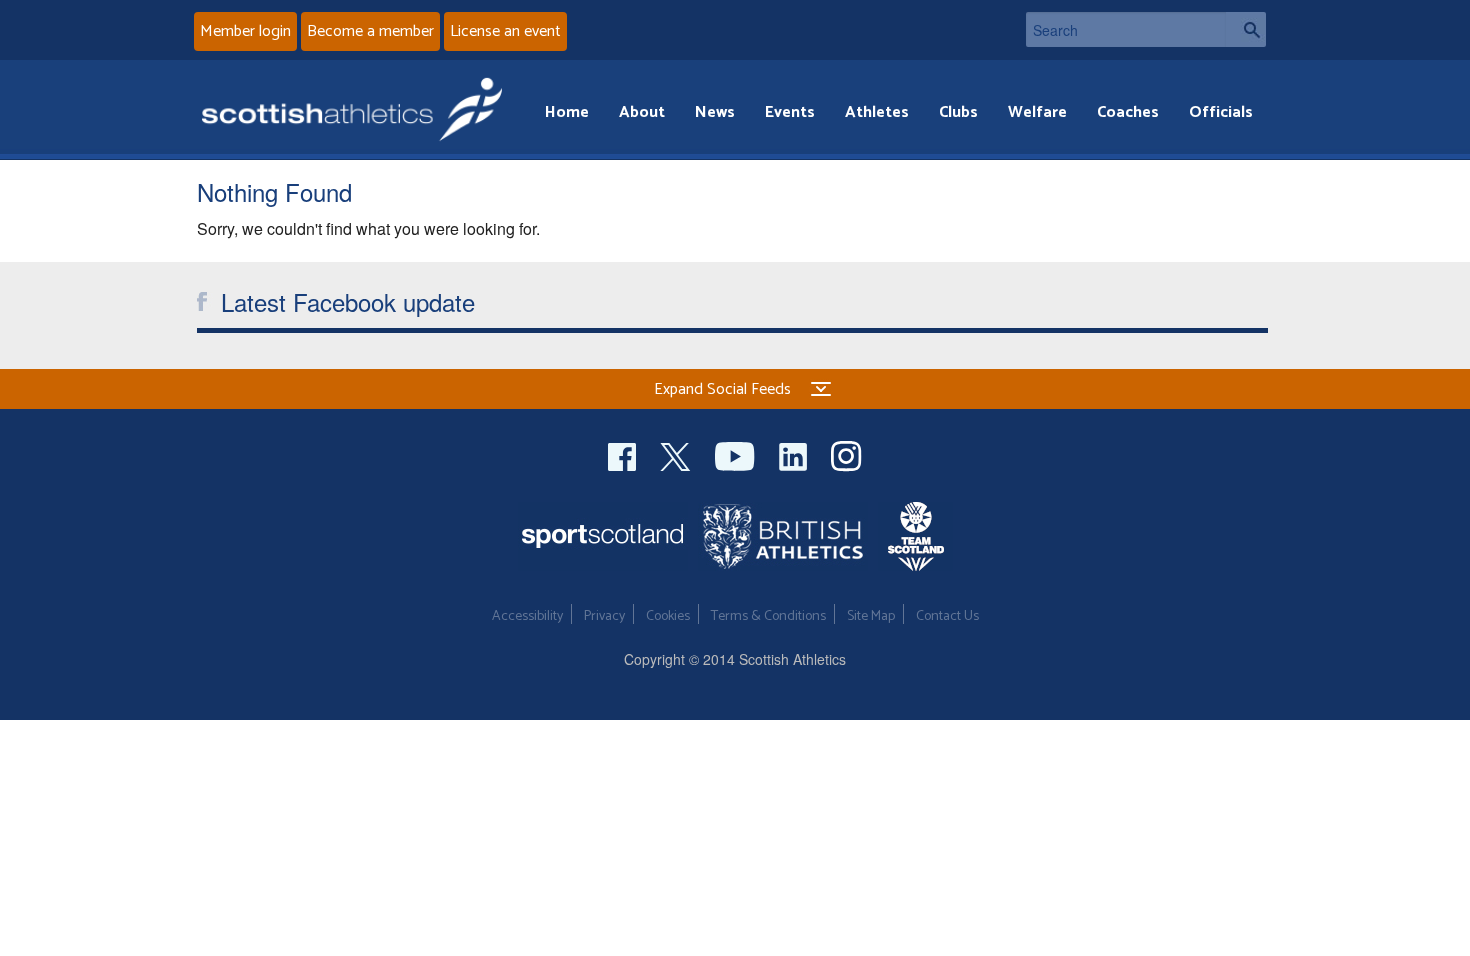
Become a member (370, 31)
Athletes (877, 112)
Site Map (871, 616)
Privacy (604, 616)
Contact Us (947, 616)
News (715, 112)
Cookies (668, 616)
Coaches (1128, 112)
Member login (245, 31)
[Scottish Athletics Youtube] (737, 453)
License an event (505, 31)
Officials (1221, 112)
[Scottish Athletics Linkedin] (795, 453)
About (642, 112)
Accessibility (527, 616)
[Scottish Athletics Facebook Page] (624, 453)
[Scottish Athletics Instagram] (846, 453)
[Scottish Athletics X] (677, 453)
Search (1246, 29)
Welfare (1037, 112)
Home (567, 112)
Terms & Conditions (768, 616)
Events (790, 112)
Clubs (958, 112)
